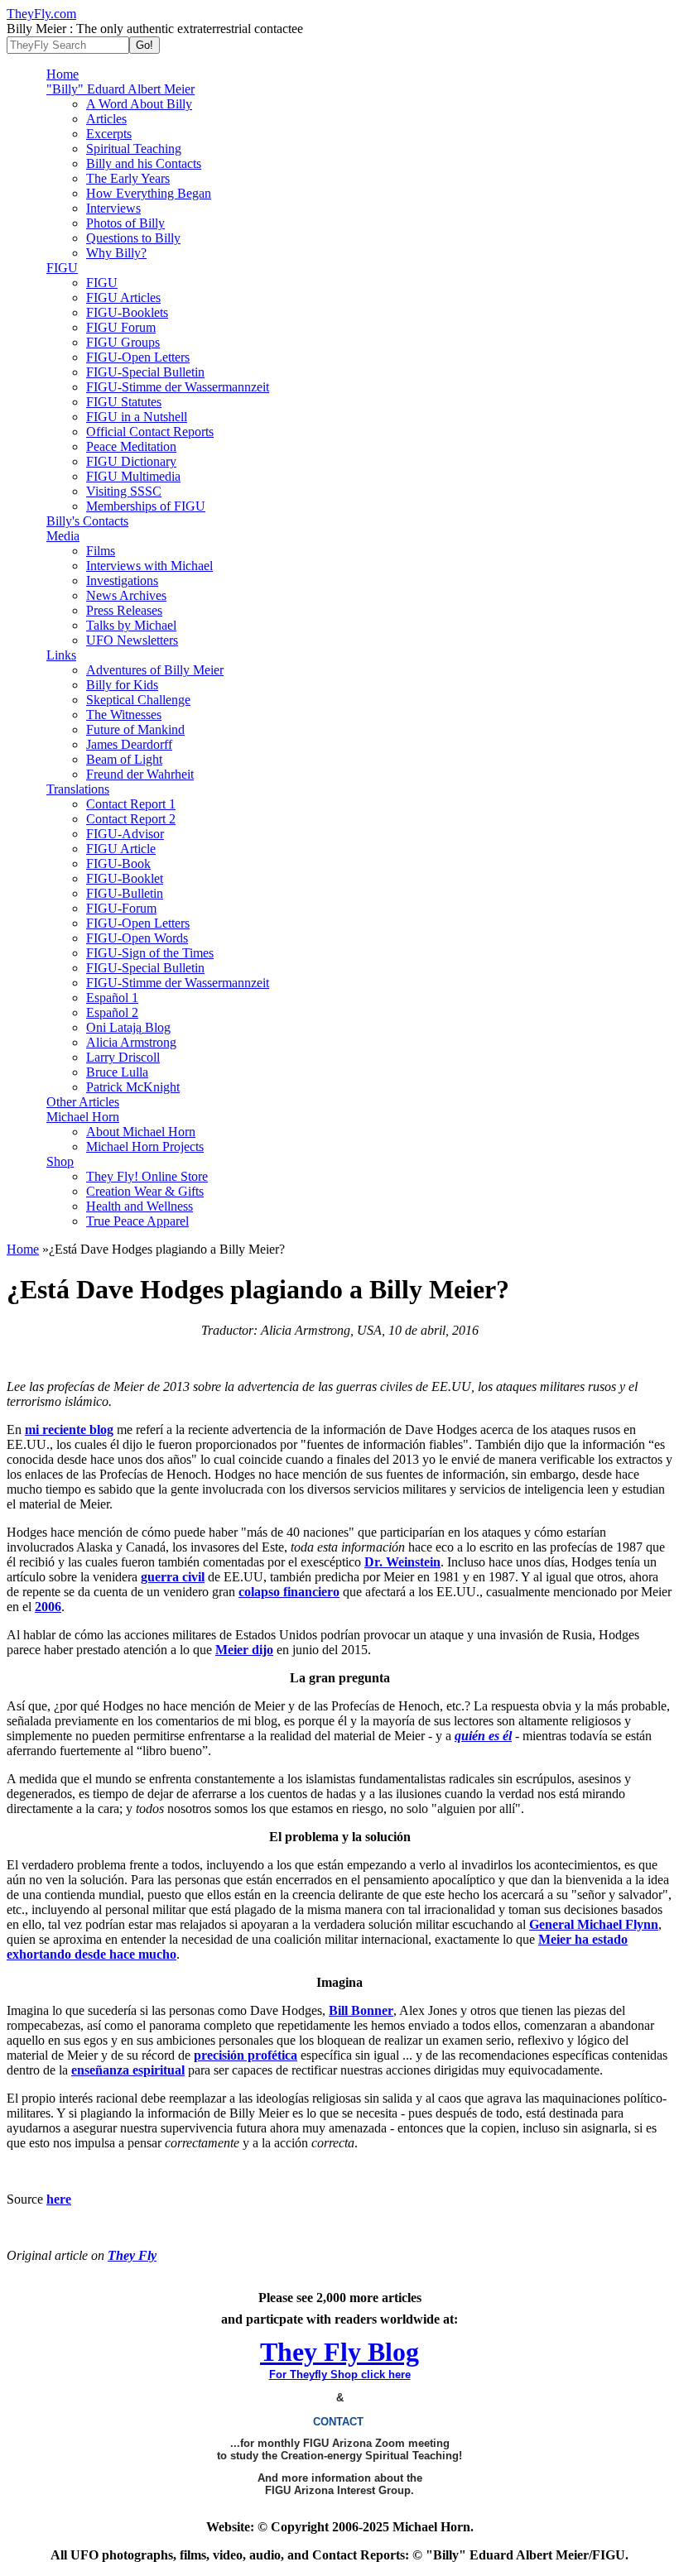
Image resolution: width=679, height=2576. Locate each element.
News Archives (126, 595)
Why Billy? (116, 253)
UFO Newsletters (132, 640)
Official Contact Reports (150, 432)
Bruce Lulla (117, 1072)
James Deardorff (129, 744)
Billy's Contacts (87, 521)
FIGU (62, 268)
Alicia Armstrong (131, 1042)
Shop (60, 1161)
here (59, 2199)
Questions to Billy (133, 238)
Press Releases (124, 610)
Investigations (122, 580)
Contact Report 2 (131, 819)
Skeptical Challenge (138, 700)
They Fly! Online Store (147, 1176)
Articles (106, 119)
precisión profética (246, 2055)
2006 (48, 1607)
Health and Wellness (140, 1206)
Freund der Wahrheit (140, 774)
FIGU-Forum (121, 908)
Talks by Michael (131, 625)
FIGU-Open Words (137, 938)
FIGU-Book (118, 863)
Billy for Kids (122, 685)
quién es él (483, 1736)
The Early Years (128, 178)
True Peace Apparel (137, 1221)
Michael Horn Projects (145, 1146)
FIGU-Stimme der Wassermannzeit (178, 387)
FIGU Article (121, 849)
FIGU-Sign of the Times (150, 953)
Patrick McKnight (133, 1087)
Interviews (113, 208)
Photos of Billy (125, 223)
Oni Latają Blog (128, 1027)
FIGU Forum (121, 327)
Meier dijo (244, 1650)
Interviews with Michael (149, 566)
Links (61, 655)
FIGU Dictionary (131, 461)
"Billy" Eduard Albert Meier (120, 89)
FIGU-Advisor (125, 834)
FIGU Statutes (124, 402)
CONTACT (340, 2422)
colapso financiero (289, 1592)
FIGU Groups (123, 342)
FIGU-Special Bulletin (145, 372)
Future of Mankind (135, 729)
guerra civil (173, 1577)
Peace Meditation (131, 446)
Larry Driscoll (123, 1057)
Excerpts (109, 134)
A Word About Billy (139, 104)
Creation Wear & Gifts (145, 1191)
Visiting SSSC (124, 491)
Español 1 (112, 998)
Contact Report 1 (131, 804)
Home (63, 74)
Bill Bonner (361, 2010)
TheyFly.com (41, 14)
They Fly (132, 2255)
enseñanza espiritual (128, 2070)
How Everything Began (149, 193)
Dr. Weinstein (402, 1562)
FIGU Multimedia (133, 476)
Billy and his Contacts (144, 163)
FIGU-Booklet (125, 878)
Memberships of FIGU (146, 506)
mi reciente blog (69, 1430)
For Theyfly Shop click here (340, 2375)
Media (63, 536)
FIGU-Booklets (127, 312)
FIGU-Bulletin (125, 893)
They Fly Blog (339, 2352)
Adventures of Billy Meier (155, 670)
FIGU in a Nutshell (137, 417)
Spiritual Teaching (134, 149)
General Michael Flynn (594, 1924)
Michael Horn (83, 1117)
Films (101, 551)
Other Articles (83, 1102)
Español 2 (112, 1012)
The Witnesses (124, 715)
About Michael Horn (141, 1132)
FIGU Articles (123, 297)
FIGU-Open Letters (138, 357)
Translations (78, 789)
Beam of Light (124, 759)
